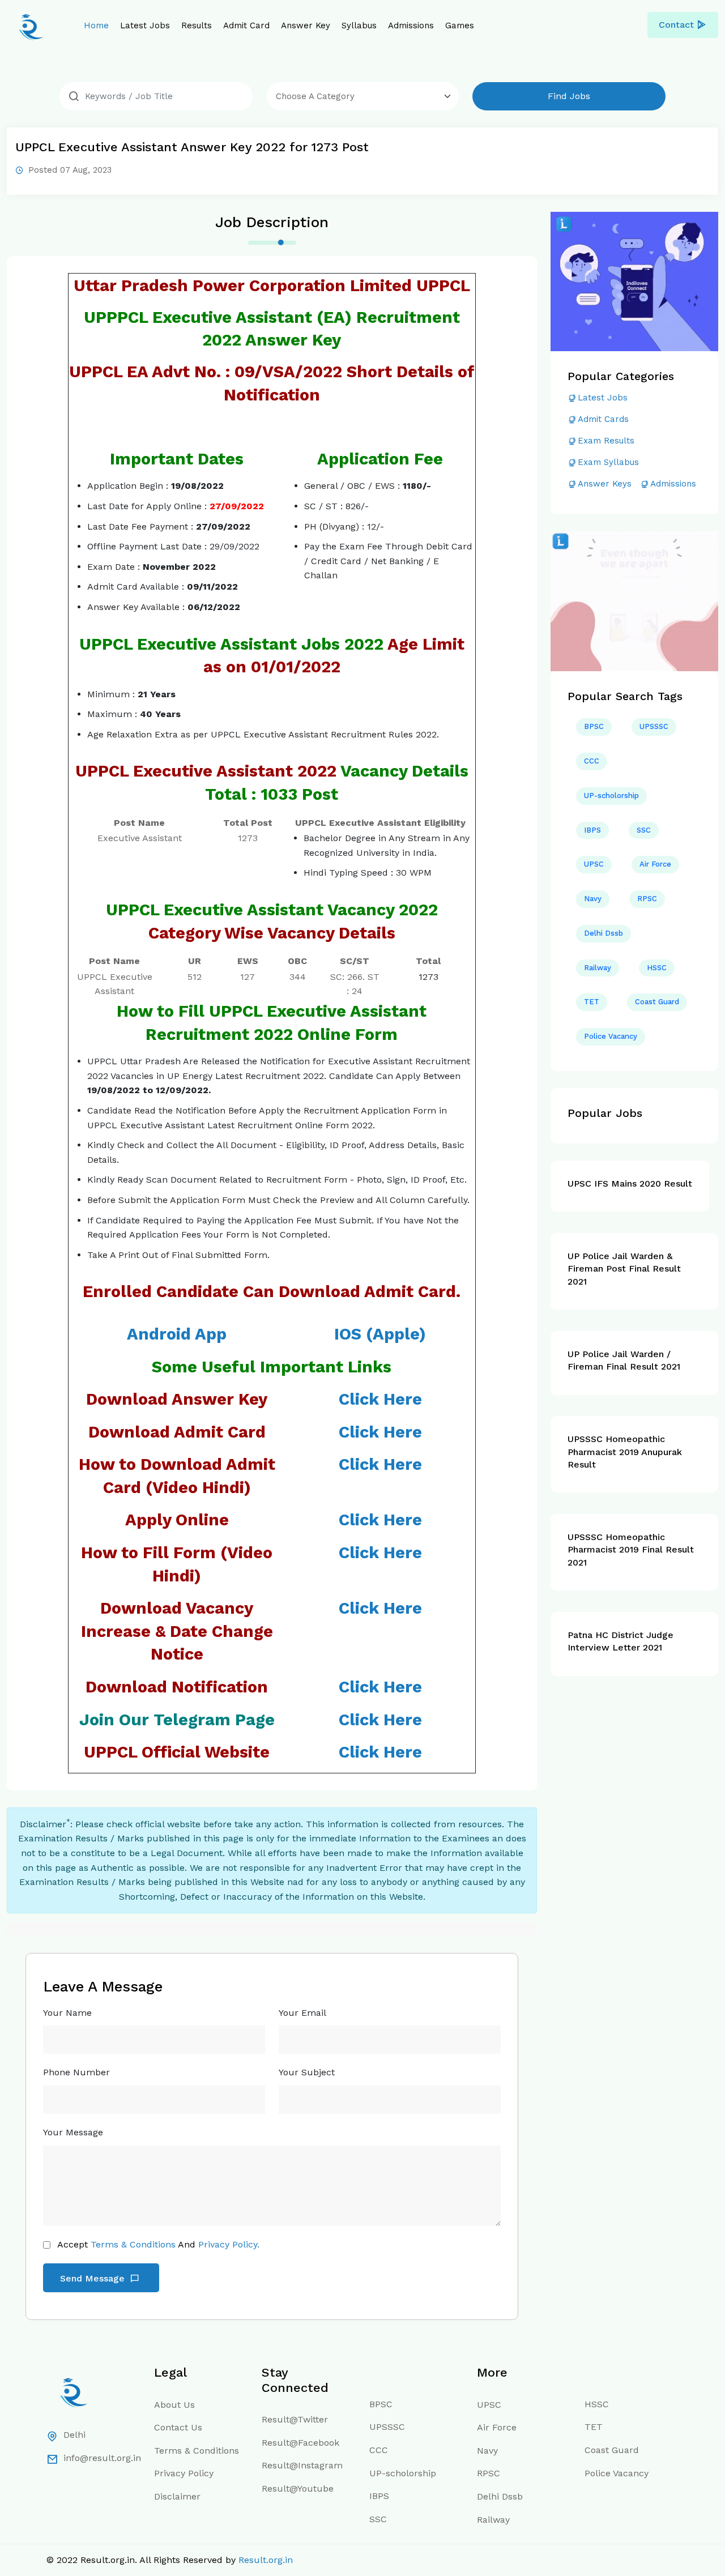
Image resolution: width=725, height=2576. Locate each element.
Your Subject (307, 2072)
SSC (644, 830)
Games (460, 25)
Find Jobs (569, 96)
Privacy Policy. (229, 2244)
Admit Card (246, 25)
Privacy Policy (184, 2473)
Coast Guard (657, 1002)
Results (197, 25)
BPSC (594, 726)
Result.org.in (266, 2560)
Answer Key (306, 25)
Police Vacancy (611, 1036)
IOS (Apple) (380, 1334)
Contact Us (178, 2427)
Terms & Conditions (133, 2244)
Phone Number (76, 2072)
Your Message (73, 2132)
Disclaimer (177, 2496)
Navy (593, 899)
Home (96, 25)
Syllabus (359, 25)
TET (592, 1002)
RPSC (647, 899)
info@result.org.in (102, 2458)
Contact (676, 25)
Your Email (302, 2013)
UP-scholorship (611, 796)
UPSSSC (654, 726)
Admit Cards (603, 419)
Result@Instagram (302, 2465)
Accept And (158, 2244)
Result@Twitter (295, 2419)
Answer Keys (605, 484)
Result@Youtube (298, 2488)
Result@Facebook (300, 2443)
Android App (177, 1334)
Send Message (94, 2278)
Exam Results (606, 441)
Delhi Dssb (604, 933)
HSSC (657, 968)
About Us (174, 2405)
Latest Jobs (145, 25)
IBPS (592, 830)
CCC (592, 761)
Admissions (411, 25)
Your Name (67, 2013)
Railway (598, 968)
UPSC (594, 864)
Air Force (655, 864)
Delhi (74, 2435)
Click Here (380, 1464)
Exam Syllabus (608, 462)
